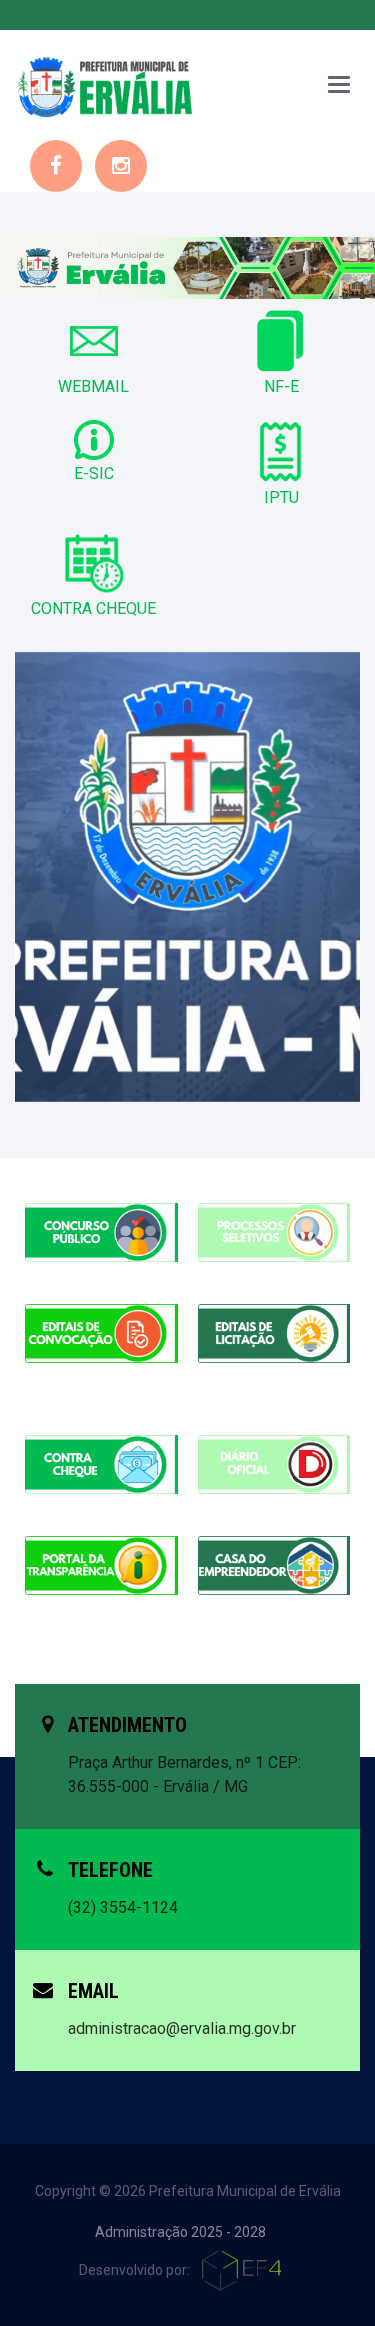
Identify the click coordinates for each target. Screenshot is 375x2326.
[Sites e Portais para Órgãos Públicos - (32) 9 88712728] (244, 2270)
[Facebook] (56, 166)
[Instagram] (121, 166)
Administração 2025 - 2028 (180, 2232)
